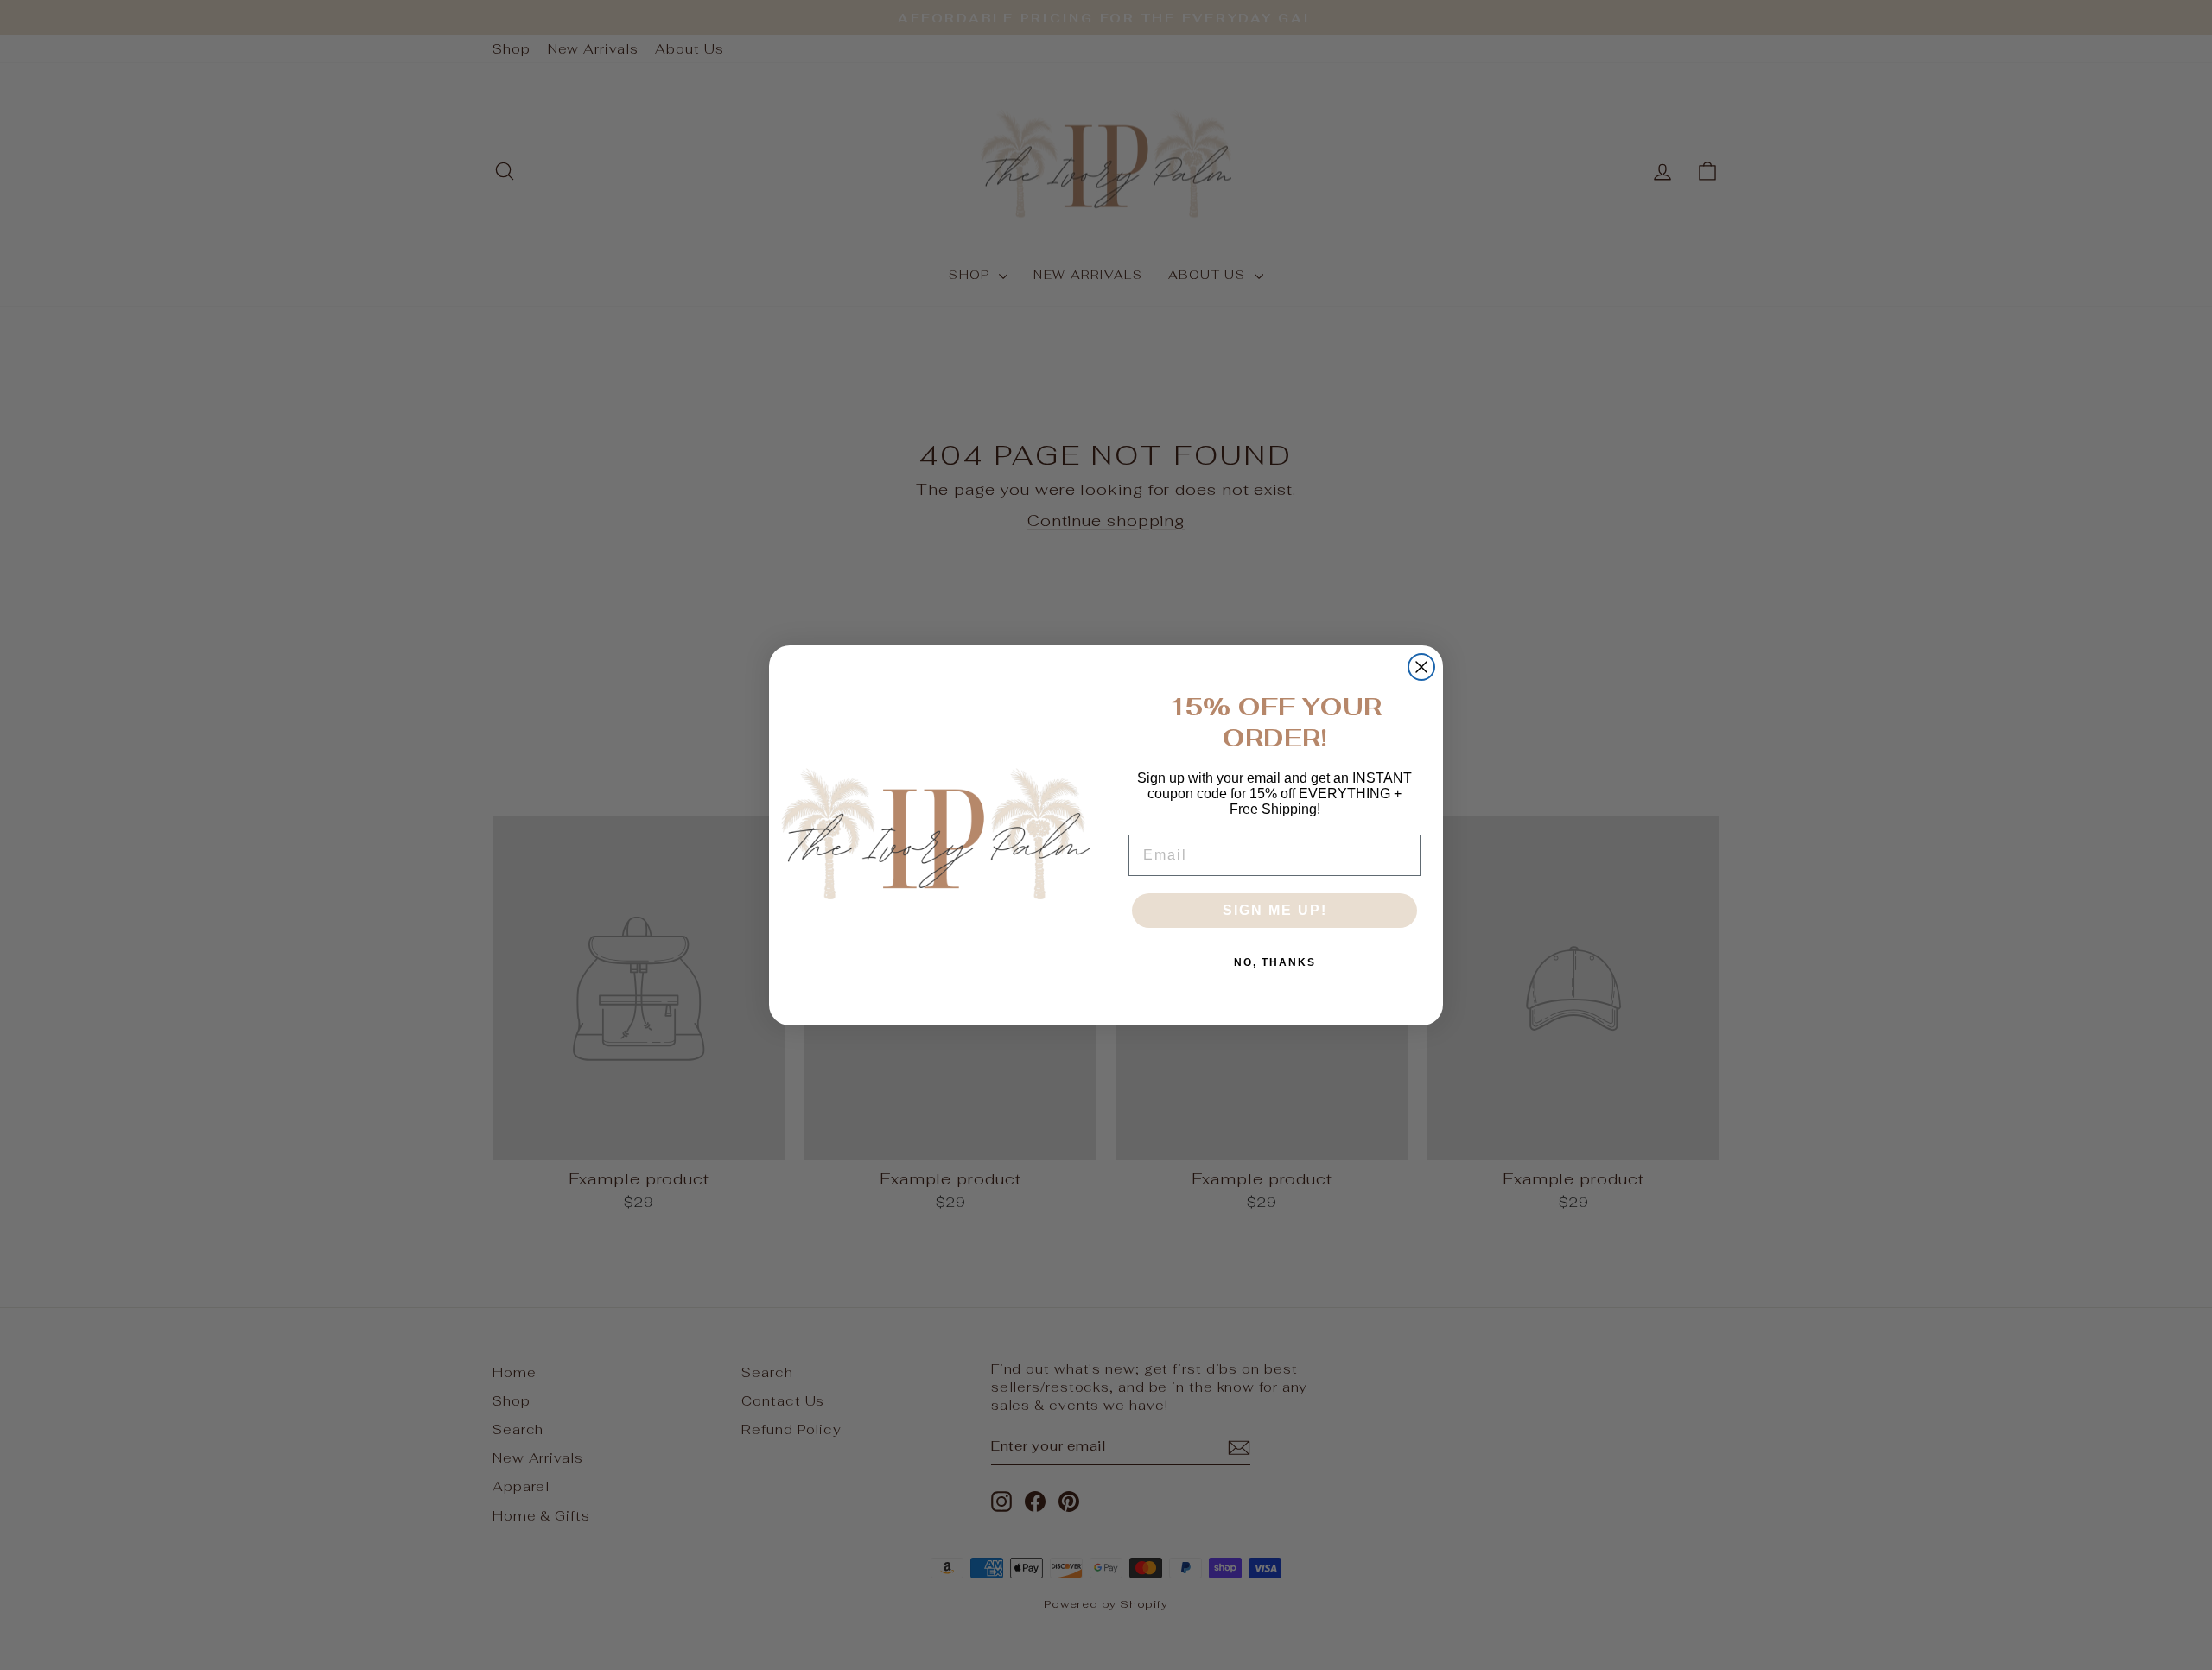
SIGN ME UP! (1275, 910)
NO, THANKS (1275, 962)
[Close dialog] (1421, 667)
